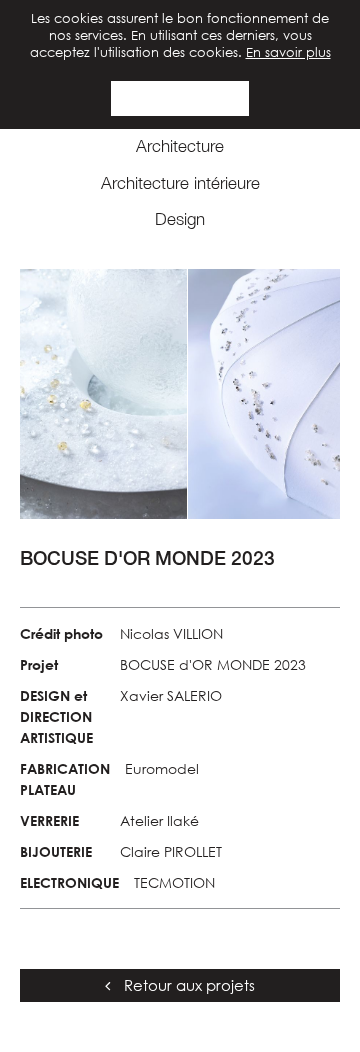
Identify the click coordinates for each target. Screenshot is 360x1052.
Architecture (180, 146)
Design (180, 219)
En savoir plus (288, 52)
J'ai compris (180, 98)
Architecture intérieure (180, 183)
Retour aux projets (187, 985)
